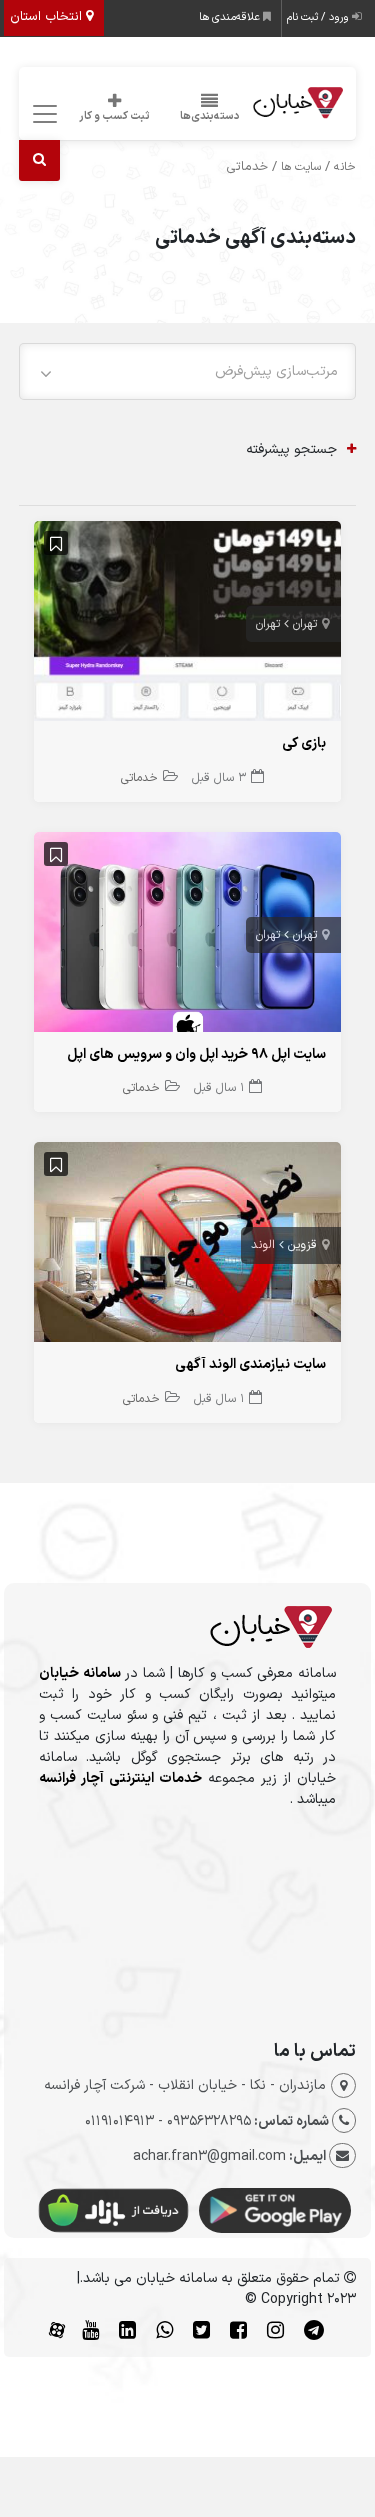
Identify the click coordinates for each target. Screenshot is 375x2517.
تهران (305, 624)
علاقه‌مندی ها (231, 17)
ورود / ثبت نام (319, 17)
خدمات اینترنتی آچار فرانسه (120, 1778)
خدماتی (139, 778)
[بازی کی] (188, 625)
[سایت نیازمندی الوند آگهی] (188, 1246)
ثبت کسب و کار (114, 116)
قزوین (302, 1245)
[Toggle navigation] (42, 114)
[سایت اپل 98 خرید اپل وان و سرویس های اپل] (188, 936)
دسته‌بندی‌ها (210, 116)
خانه (345, 167)
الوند (263, 1245)
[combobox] (188, 371)
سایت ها (301, 167)
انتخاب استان (48, 17)
